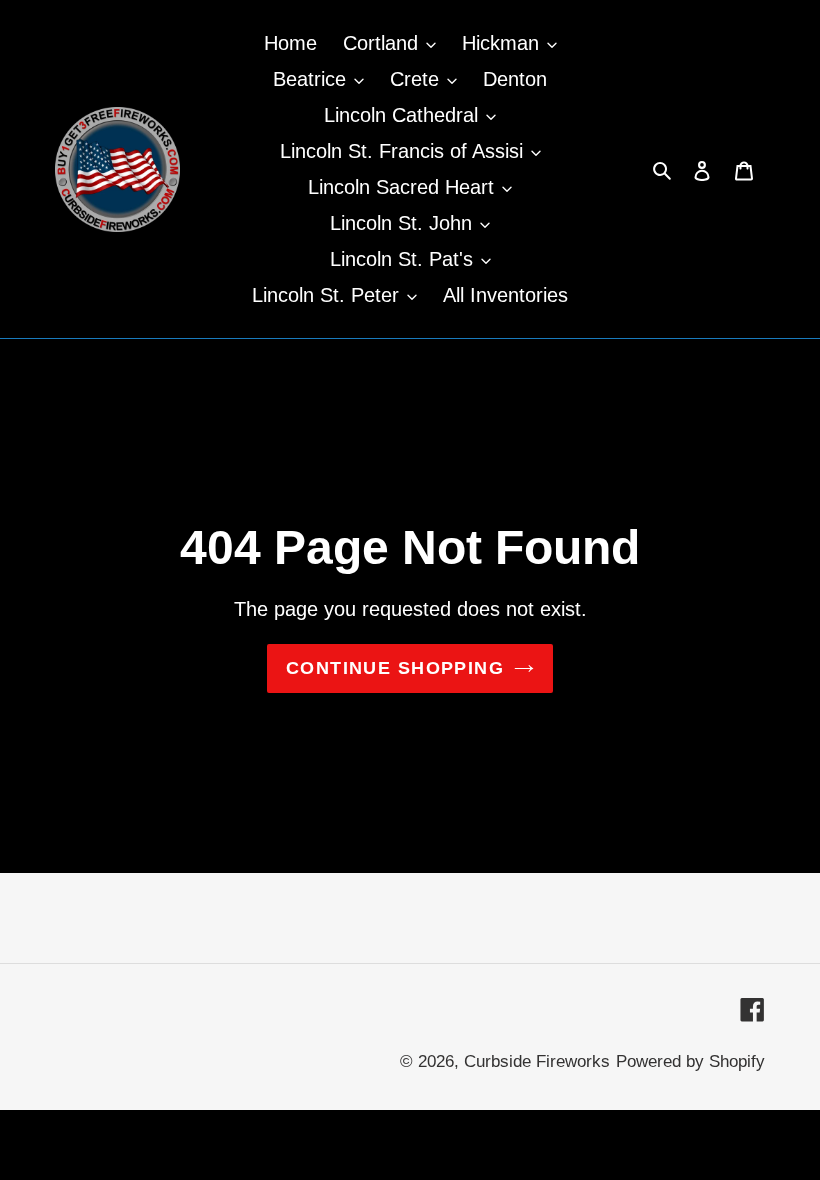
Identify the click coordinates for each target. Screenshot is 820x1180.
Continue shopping (395, 668)
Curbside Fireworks (537, 1061)
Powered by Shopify (690, 1061)
